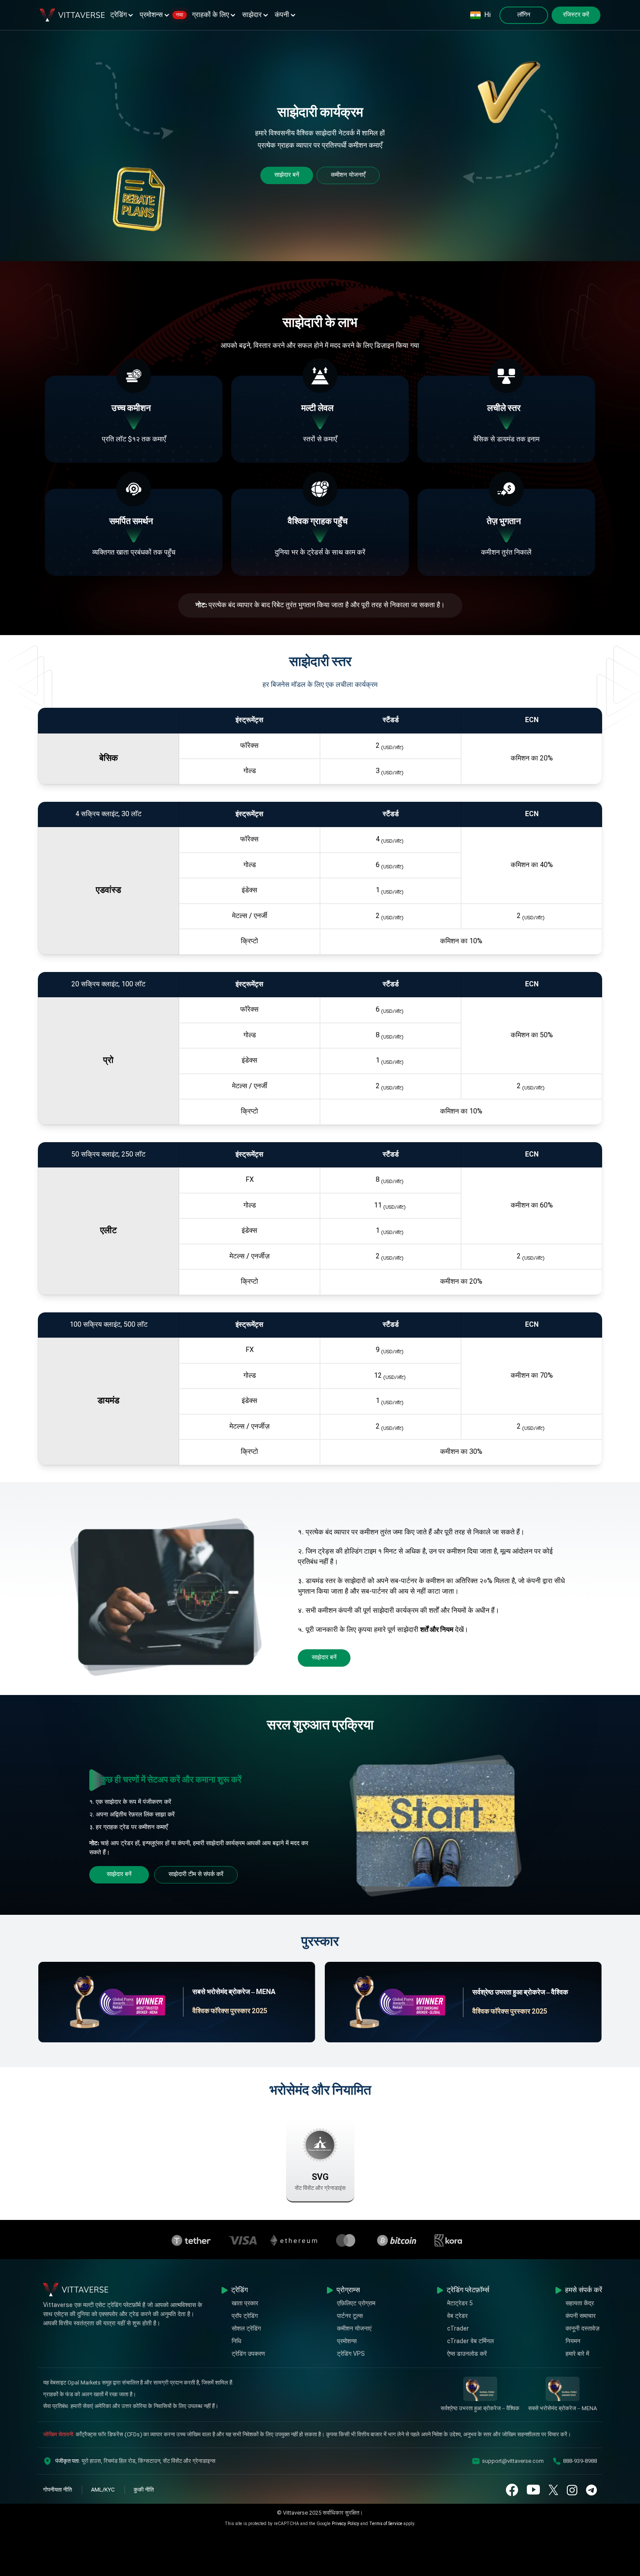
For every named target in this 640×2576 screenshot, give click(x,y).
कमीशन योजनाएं (354, 2329)
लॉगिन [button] (524, 15)
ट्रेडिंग (118, 15)
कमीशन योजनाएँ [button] (348, 175)
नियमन (573, 2342)
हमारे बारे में (577, 2354)
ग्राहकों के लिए (211, 15)
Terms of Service (386, 2524)
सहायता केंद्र (580, 2304)
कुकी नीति (144, 2490)
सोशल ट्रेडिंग (246, 2329)
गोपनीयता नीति (57, 2490)
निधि (236, 2342)
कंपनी (282, 15)
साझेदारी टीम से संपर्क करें (196, 1875)
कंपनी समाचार (581, 2316)
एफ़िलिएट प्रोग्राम (356, 2304)
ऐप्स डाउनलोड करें (467, 2354)
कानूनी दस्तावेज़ (583, 2329)
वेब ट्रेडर (457, 2316)
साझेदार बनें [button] (287, 175)
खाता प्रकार (245, 2304)
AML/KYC (103, 2490)
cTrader (458, 2329)
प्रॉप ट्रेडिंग (245, 2316)
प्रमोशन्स (162, 15)
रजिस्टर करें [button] (576, 15)
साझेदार (252, 15)
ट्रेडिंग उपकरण (248, 2354)
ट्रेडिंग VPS (351, 2354)
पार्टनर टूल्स (350, 2316)
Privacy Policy (345, 2524)
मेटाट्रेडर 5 (460, 2304)
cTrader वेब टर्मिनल (470, 2342)
